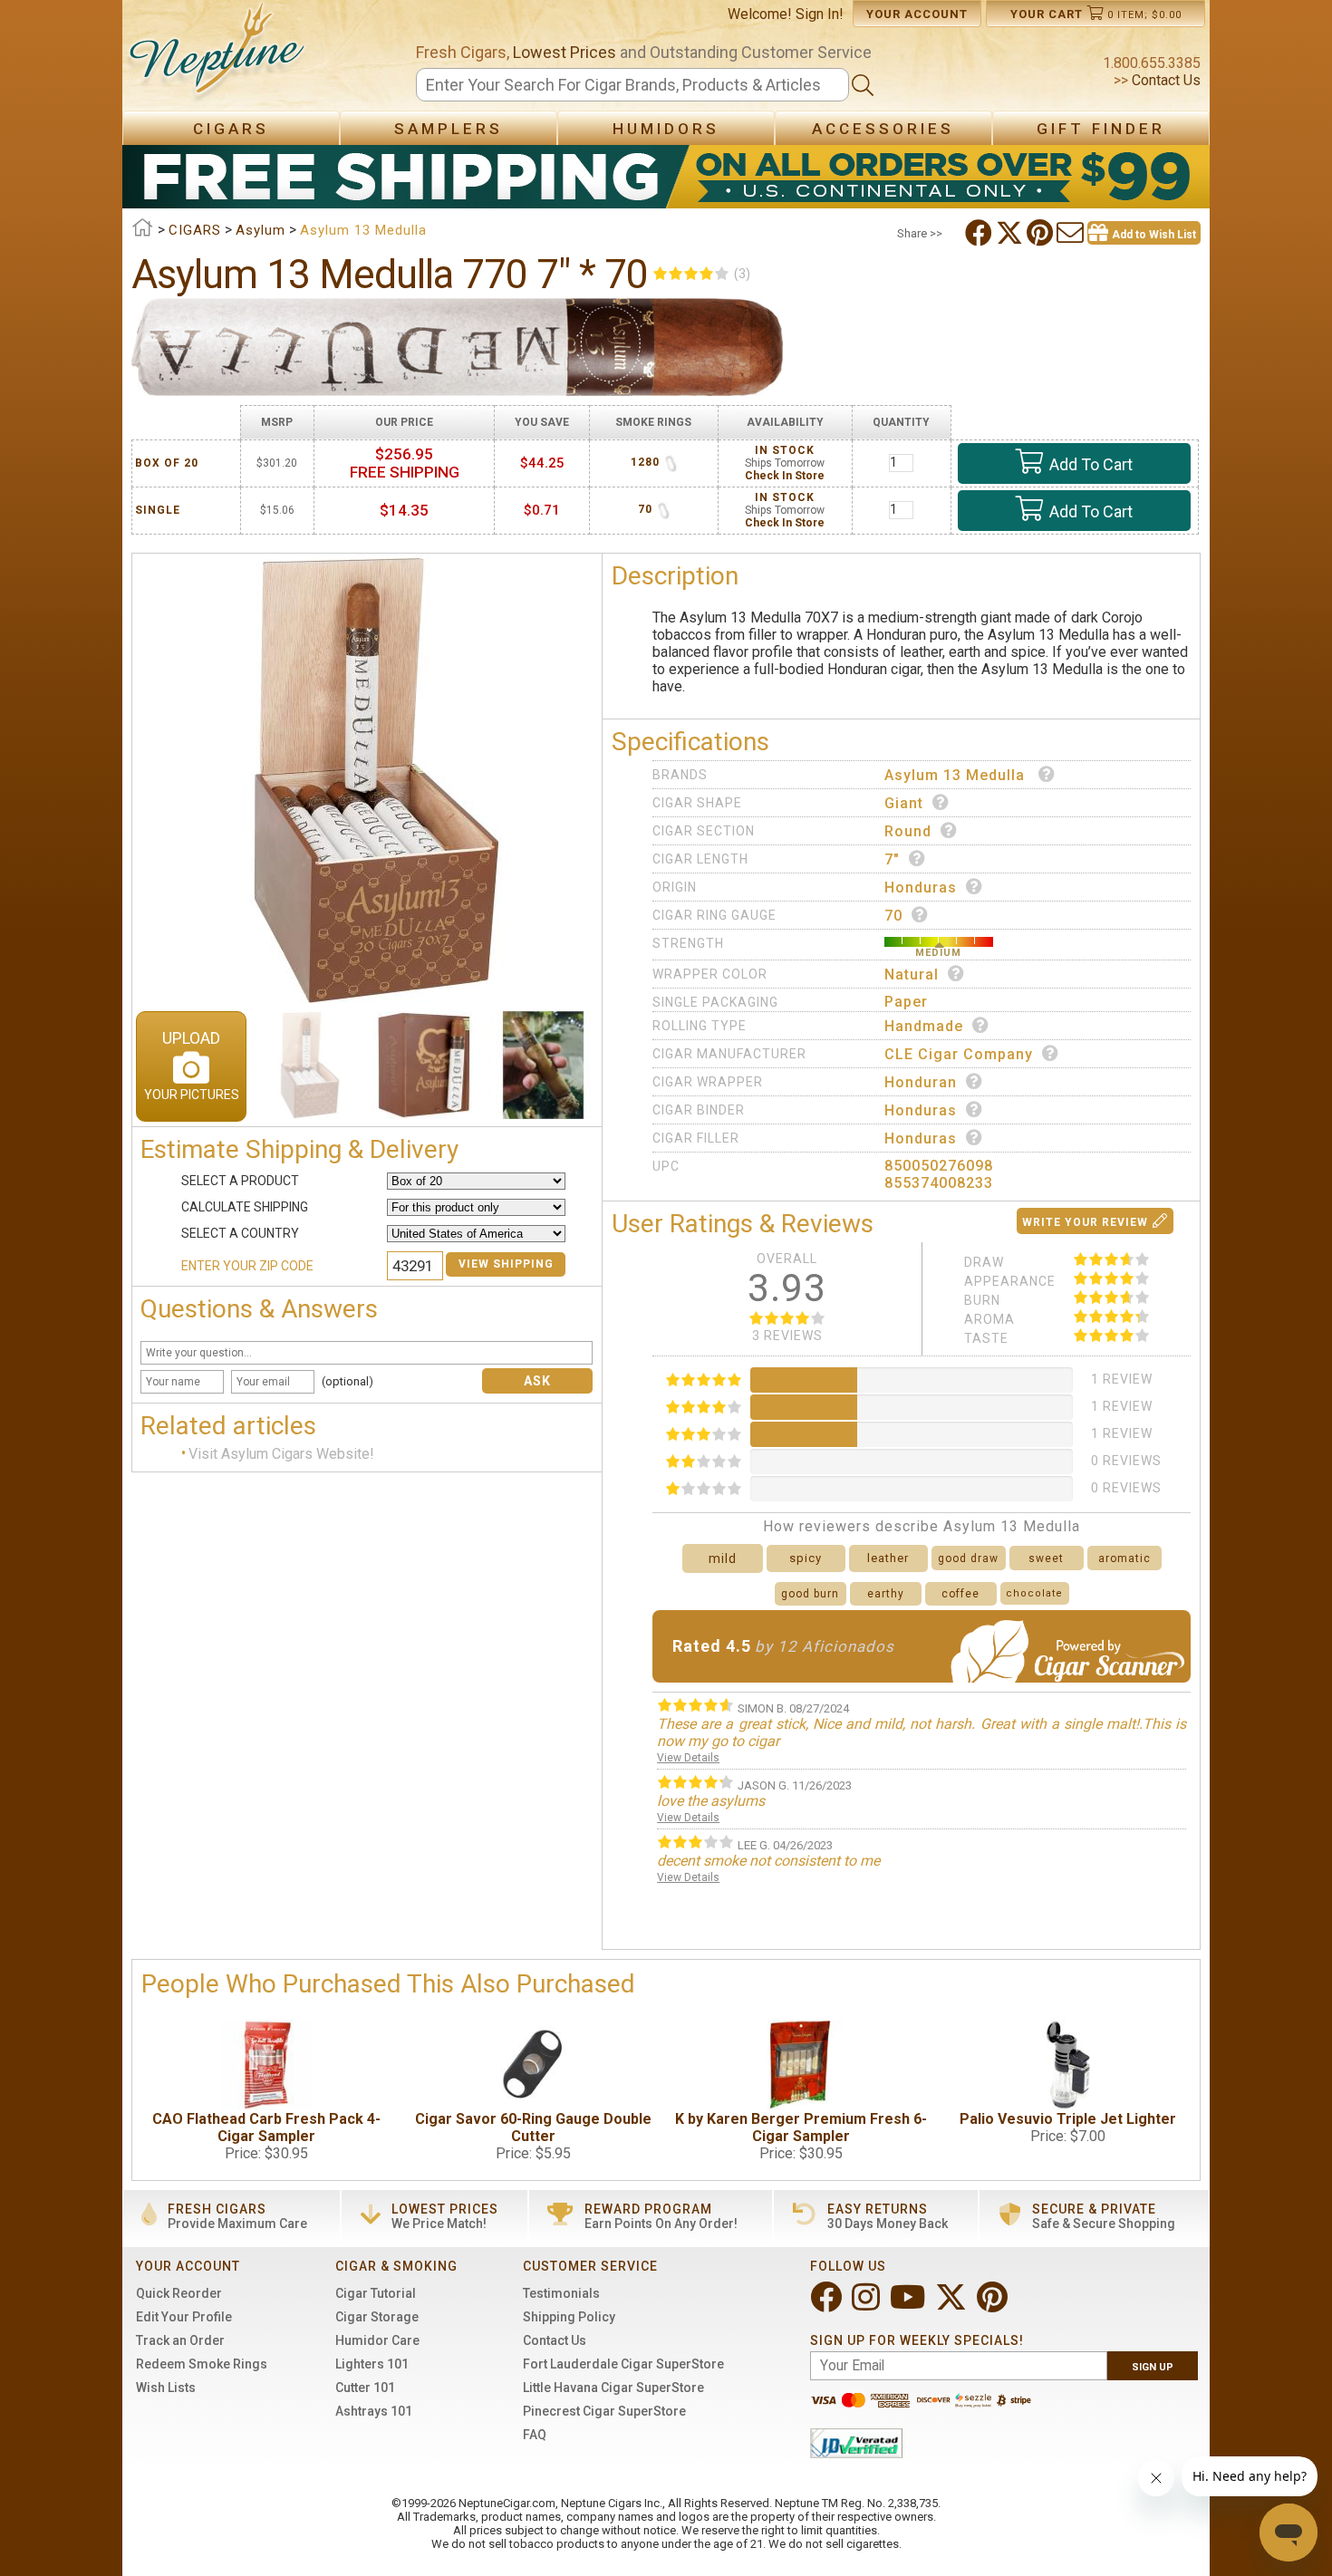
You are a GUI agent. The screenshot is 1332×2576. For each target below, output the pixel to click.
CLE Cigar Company (959, 1054)
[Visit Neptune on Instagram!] (868, 2305)
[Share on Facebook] (980, 233)
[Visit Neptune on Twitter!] (953, 2305)
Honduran (921, 1082)
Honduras (921, 888)
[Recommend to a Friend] (1072, 233)
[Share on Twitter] (1011, 233)
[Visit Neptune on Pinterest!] (994, 2305)
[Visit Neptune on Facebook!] (828, 2305)
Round (908, 831)
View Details (688, 1758)
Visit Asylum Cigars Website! (281, 1454)
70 (893, 916)
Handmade (924, 1026)
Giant (904, 803)
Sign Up (1153, 2367)
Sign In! (820, 14)
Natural (912, 974)
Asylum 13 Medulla (957, 775)
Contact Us (1164, 80)
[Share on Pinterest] (1042, 233)
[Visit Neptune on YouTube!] (909, 2305)
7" (892, 859)
